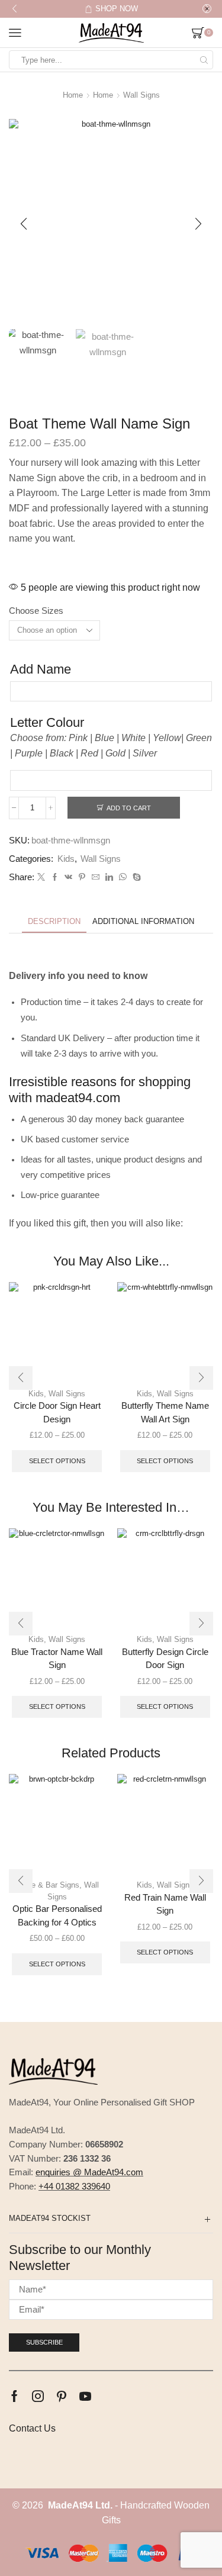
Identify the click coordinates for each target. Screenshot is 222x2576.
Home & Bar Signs (47, 1885)
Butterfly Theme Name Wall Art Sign (165, 1412)
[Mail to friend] (96, 878)
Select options (57, 1461)
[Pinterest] (82, 878)
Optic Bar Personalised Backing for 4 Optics (57, 1915)
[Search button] (204, 60)
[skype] (135, 878)
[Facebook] (55, 878)
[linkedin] (109, 878)
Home (73, 95)
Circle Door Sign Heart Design (57, 1412)
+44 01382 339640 (74, 2187)
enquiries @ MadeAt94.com (89, 2172)
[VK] (68, 878)
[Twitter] (41, 878)
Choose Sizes (36, 611)
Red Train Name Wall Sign (165, 1904)
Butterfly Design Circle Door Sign (165, 1659)
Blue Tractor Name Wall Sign (57, 1659)
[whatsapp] (123, 878)
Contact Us (32, 2428)
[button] (15, 9)
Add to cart (129, 808)
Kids (66, 859)
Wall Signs (141, 95)
